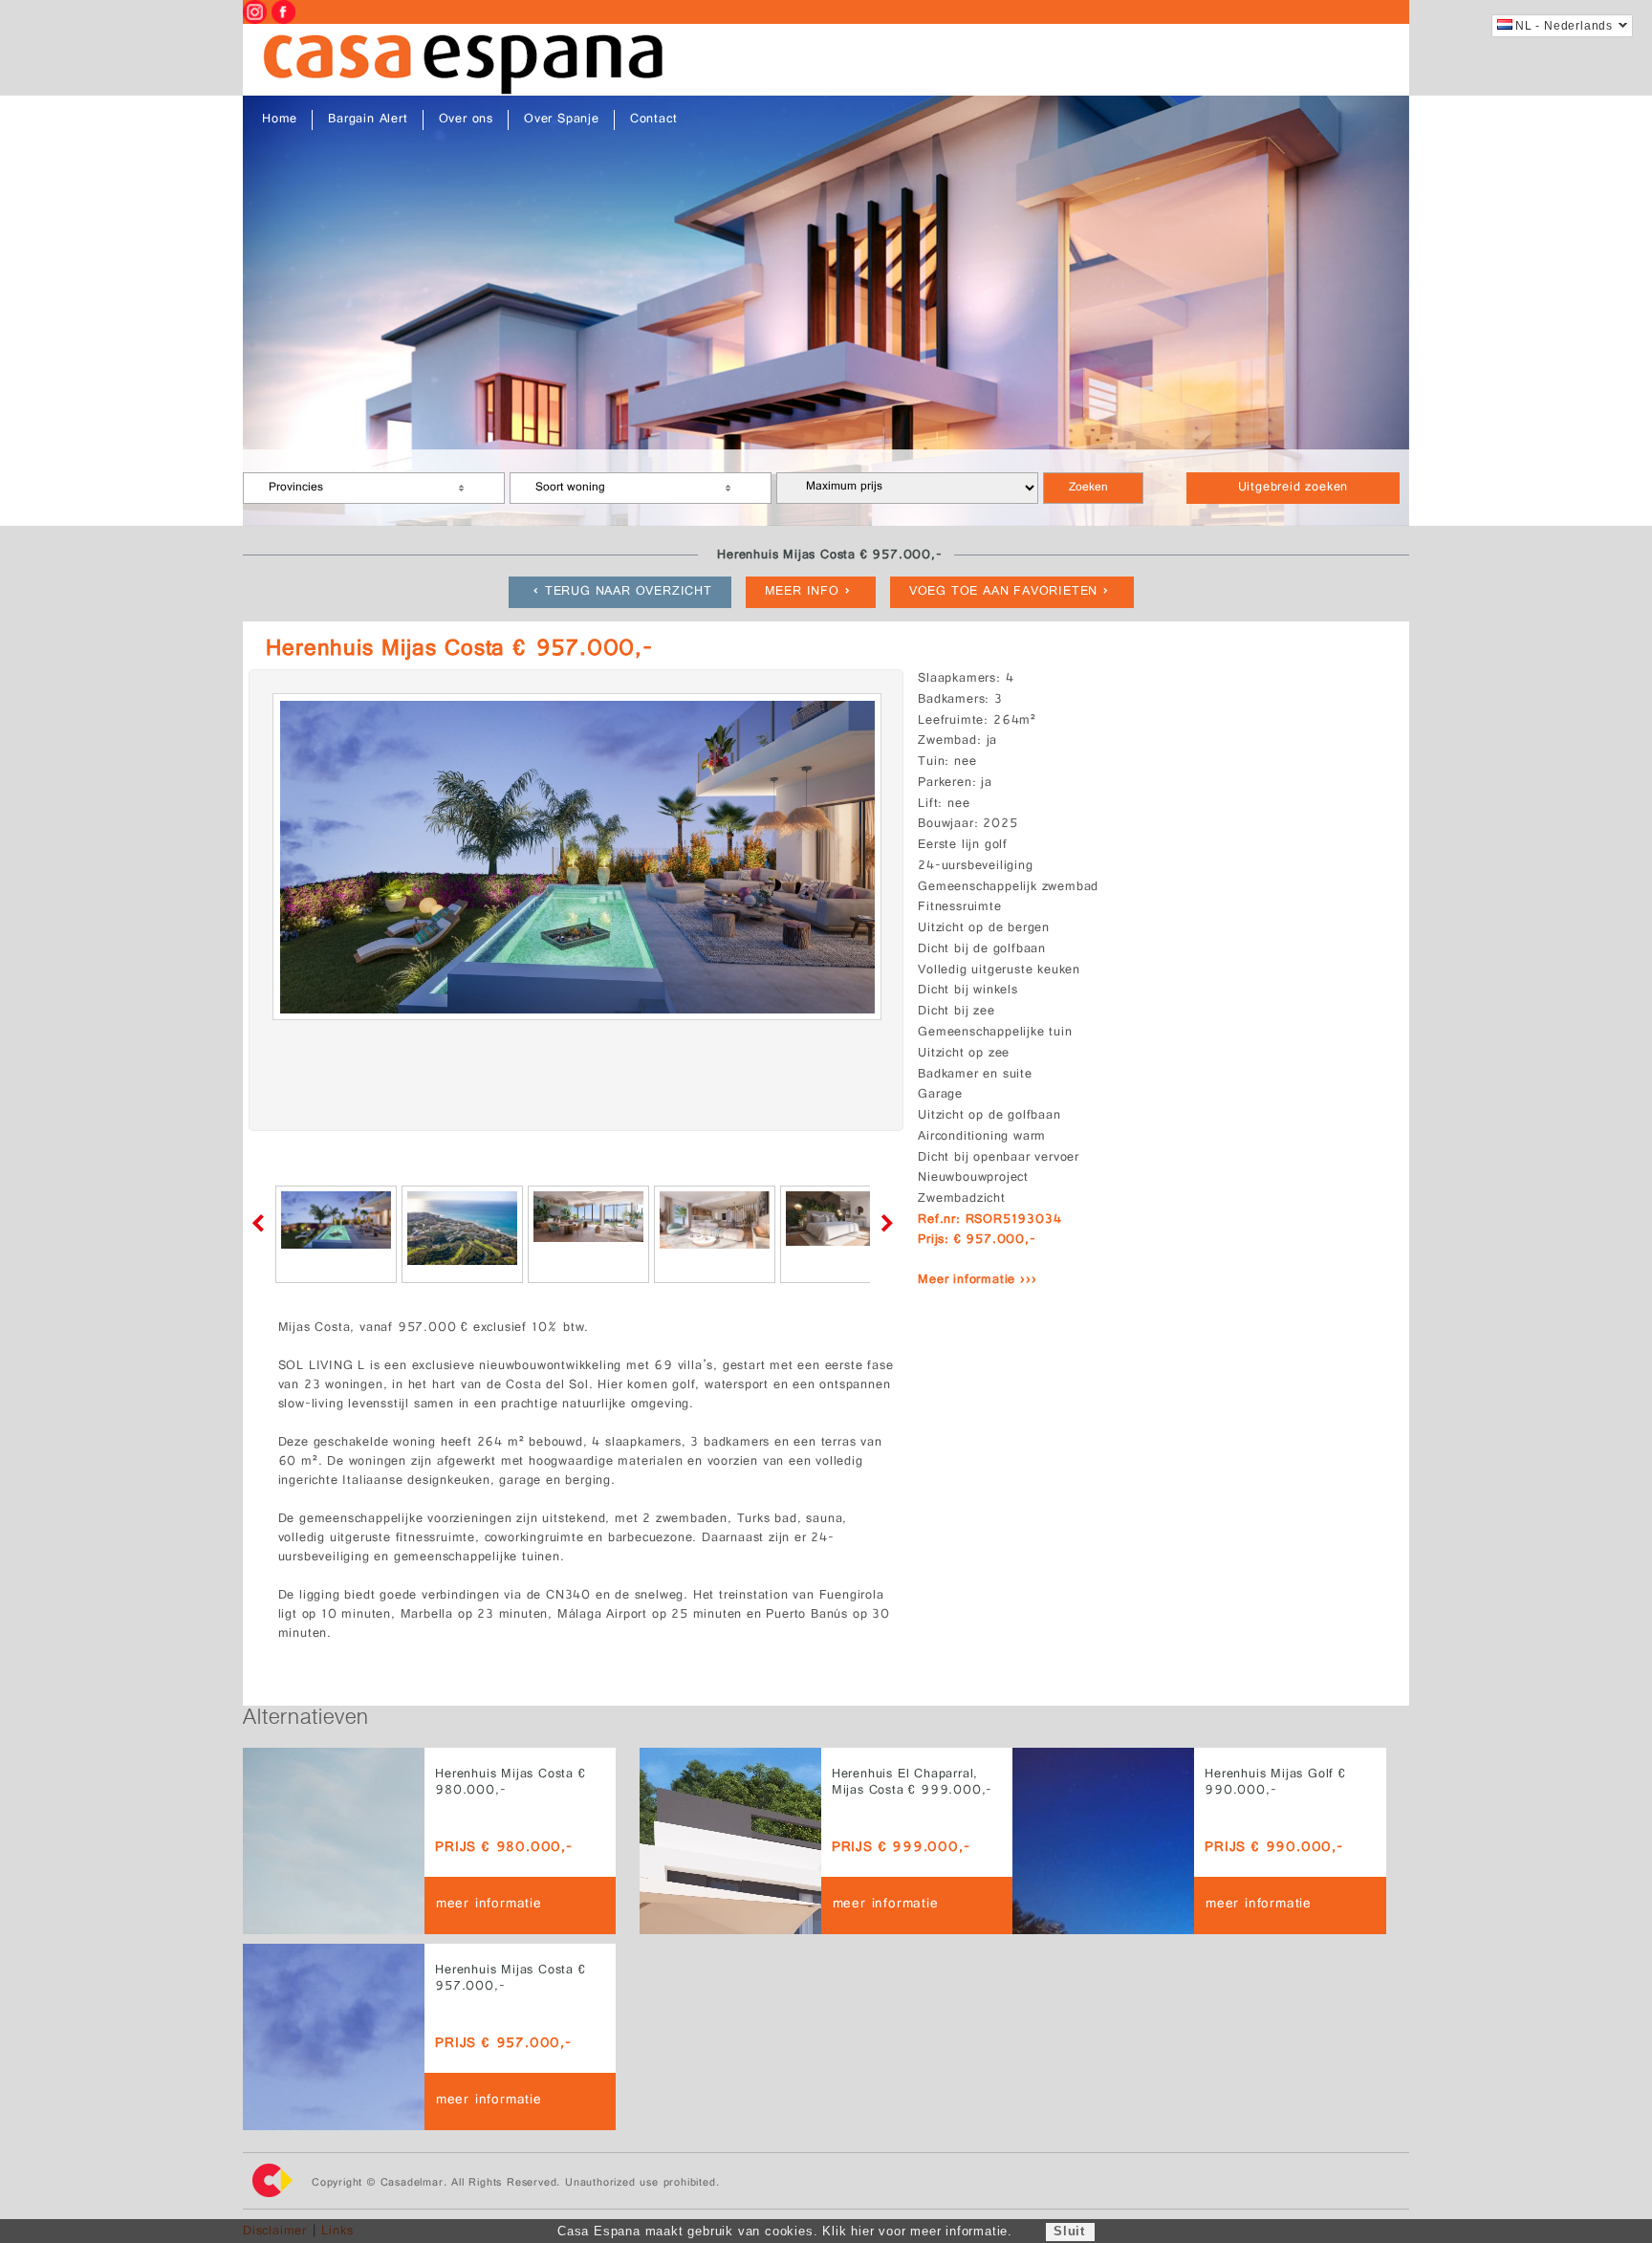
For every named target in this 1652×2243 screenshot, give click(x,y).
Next (883, 1223)
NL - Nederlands (1564, 26)
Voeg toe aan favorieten (1003, 592)
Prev (262, 1223)
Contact (654, 120)
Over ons (466, 120)
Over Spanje (562, 120)
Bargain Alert (368, 120)
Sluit (1069, 2231)
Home (280, 120)
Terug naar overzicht (629, 592)
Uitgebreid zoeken (1293, 488)
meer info (802, 592)
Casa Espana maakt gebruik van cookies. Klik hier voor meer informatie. (785, 2231)
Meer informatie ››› (977, 1281)
